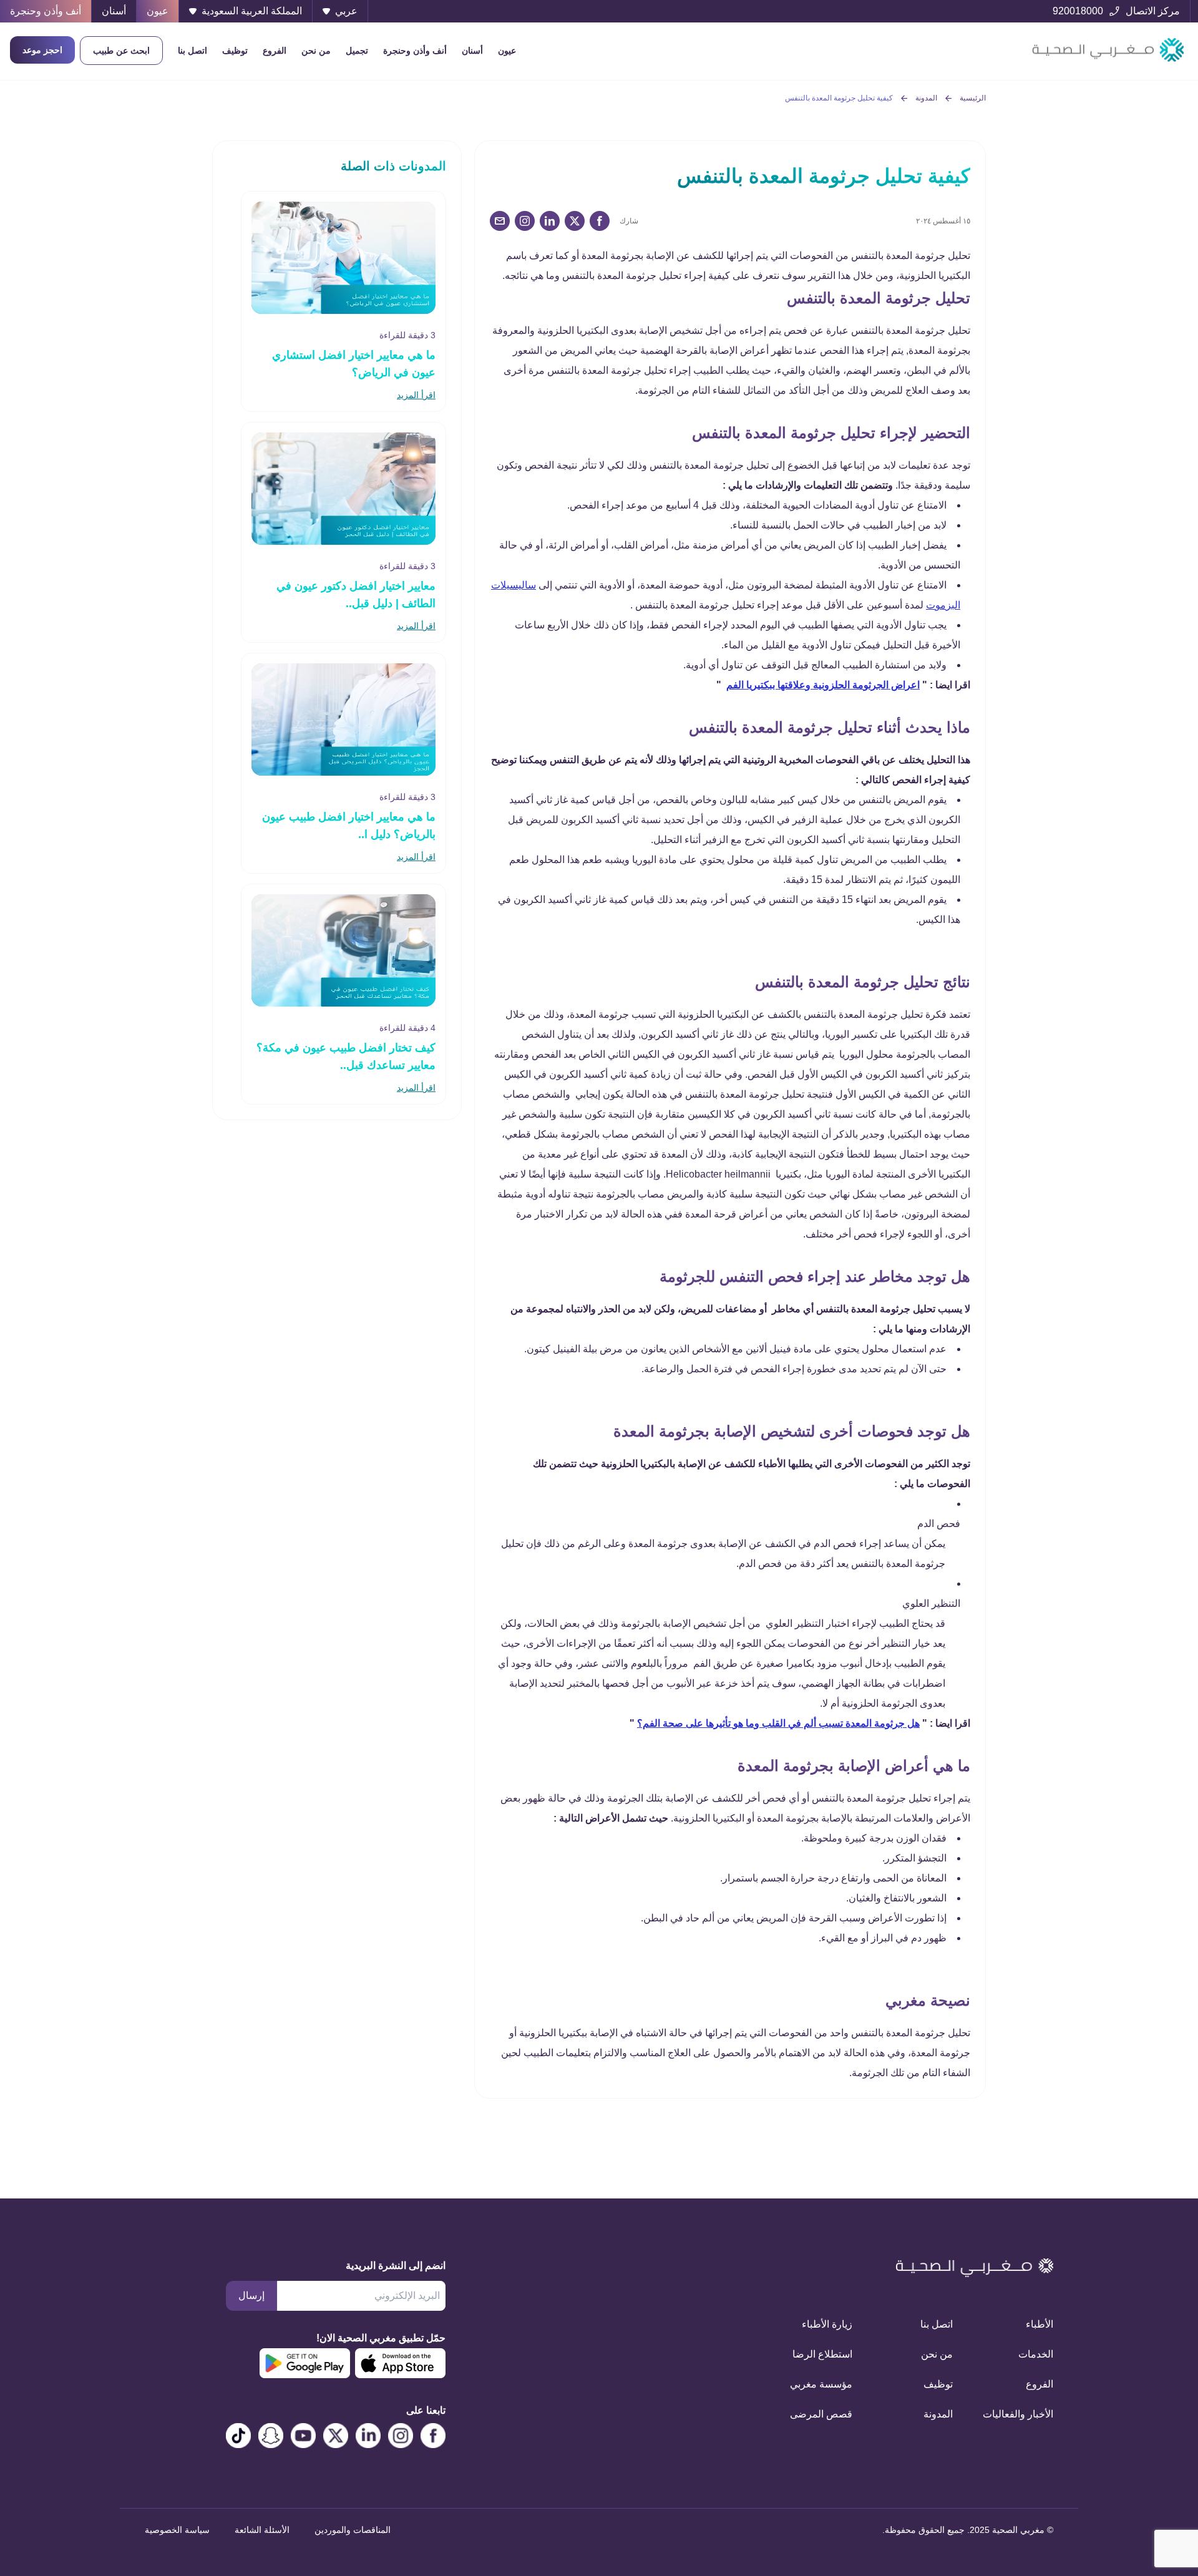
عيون (507, 51)
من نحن (316, 51)
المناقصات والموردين (353, 2530)
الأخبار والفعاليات (1018, 2414)
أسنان (472, 51)
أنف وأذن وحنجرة (415, 51)
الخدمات (1036, 2354)
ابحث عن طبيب (121, 51)
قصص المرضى (821, 2414)
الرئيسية (973, 98)
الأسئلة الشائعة (262, 2530)
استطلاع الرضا (822, 2354)
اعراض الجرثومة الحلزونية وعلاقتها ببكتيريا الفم (823, 685)
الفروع (275, 51)
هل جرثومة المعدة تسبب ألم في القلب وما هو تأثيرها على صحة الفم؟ (778, 1723)
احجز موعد (42, 50)
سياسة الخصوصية (177, 2530)
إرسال (251, 2295)
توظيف (235, 51)
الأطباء (1040, 2324)
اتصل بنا (192, 51)
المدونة (926, 98)
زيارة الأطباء (827, 2324)
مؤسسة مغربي (821, 2384)
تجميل (357, 51)
